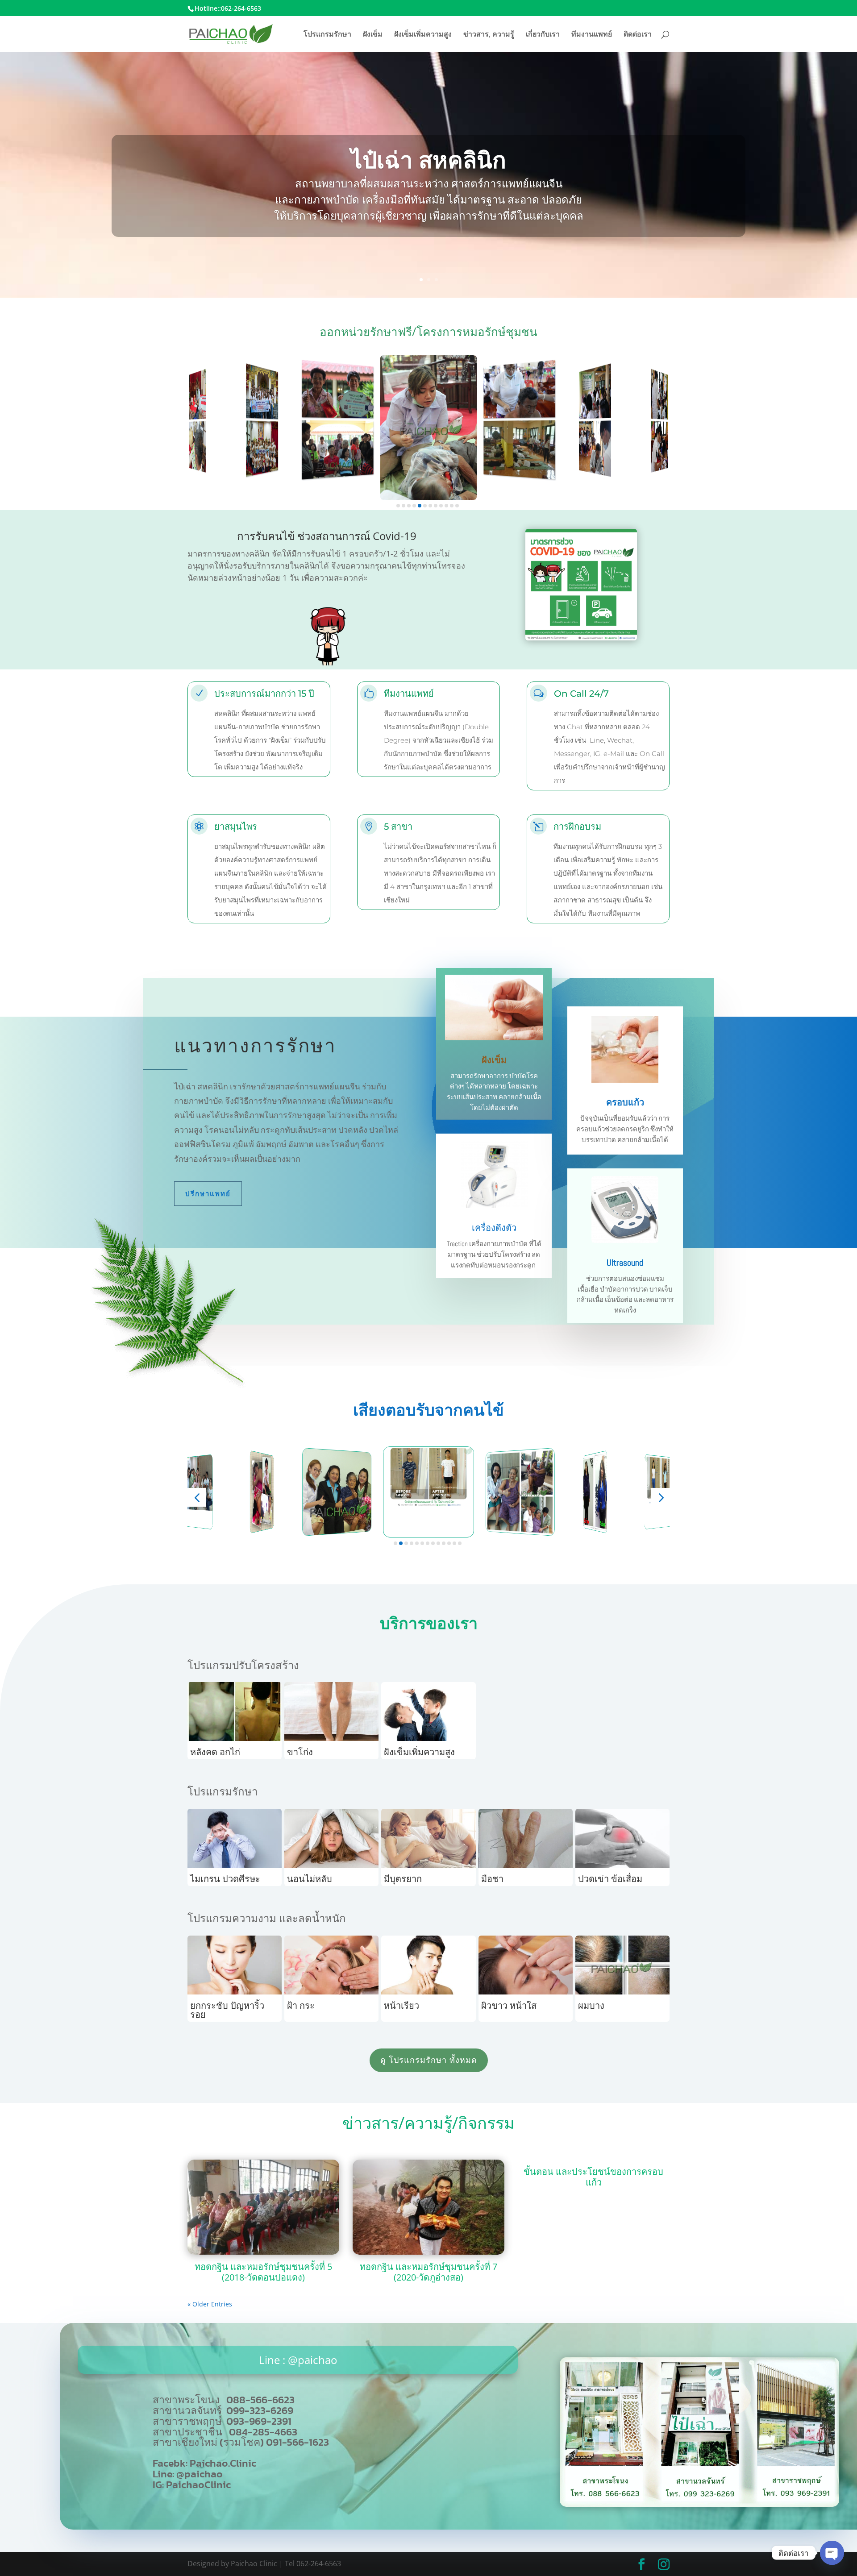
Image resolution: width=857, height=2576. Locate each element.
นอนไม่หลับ (310, 1879)
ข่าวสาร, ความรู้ (489, 35)
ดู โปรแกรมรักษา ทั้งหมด (429, 2060)
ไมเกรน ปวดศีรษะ (225, 1879)
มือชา (492, 1879)
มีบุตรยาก (403, 1879)
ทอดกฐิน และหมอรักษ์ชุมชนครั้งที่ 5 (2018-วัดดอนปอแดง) (263, 2272)
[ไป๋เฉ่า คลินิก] (699, 2504)
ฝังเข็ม (373, 35)
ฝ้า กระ (301, 2005)
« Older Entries (210, 2304)
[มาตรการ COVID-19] (581, 638)
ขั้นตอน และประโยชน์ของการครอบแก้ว (593, 2177)
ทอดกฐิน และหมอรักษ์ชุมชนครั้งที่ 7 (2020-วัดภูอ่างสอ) (428, 2272)
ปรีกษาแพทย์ (208, 1194)
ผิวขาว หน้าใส (509, 2005)
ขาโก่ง (300, 1752)
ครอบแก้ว (625, 1102)
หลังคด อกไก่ (215, 1752)
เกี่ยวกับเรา (543, 35)
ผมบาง (591, 2005)
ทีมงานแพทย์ (592, 35)
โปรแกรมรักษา (327, 35)
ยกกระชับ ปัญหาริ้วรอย (227, 2010)
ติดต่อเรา (638, 35)
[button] (398, 506)
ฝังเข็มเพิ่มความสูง (423, 35)
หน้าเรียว (401, 2005)
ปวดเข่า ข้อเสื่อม (610, 1879)
